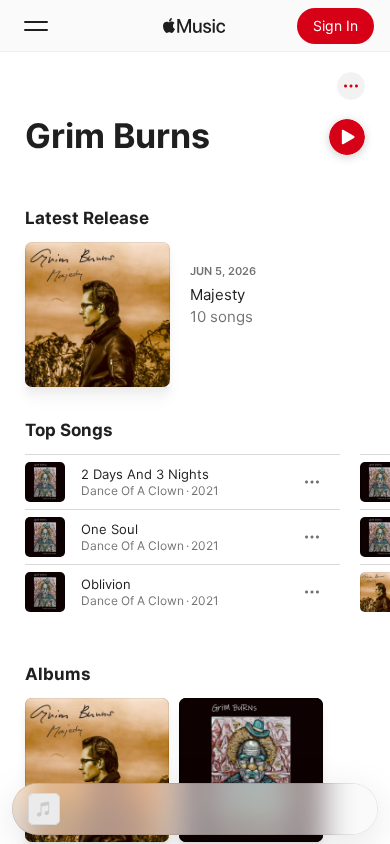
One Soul (109, 529)
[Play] (347, 137)
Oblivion (106, 584)
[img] (194, 26)
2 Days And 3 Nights (145, 474)
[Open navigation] (36, 26)
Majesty (217, 294)
